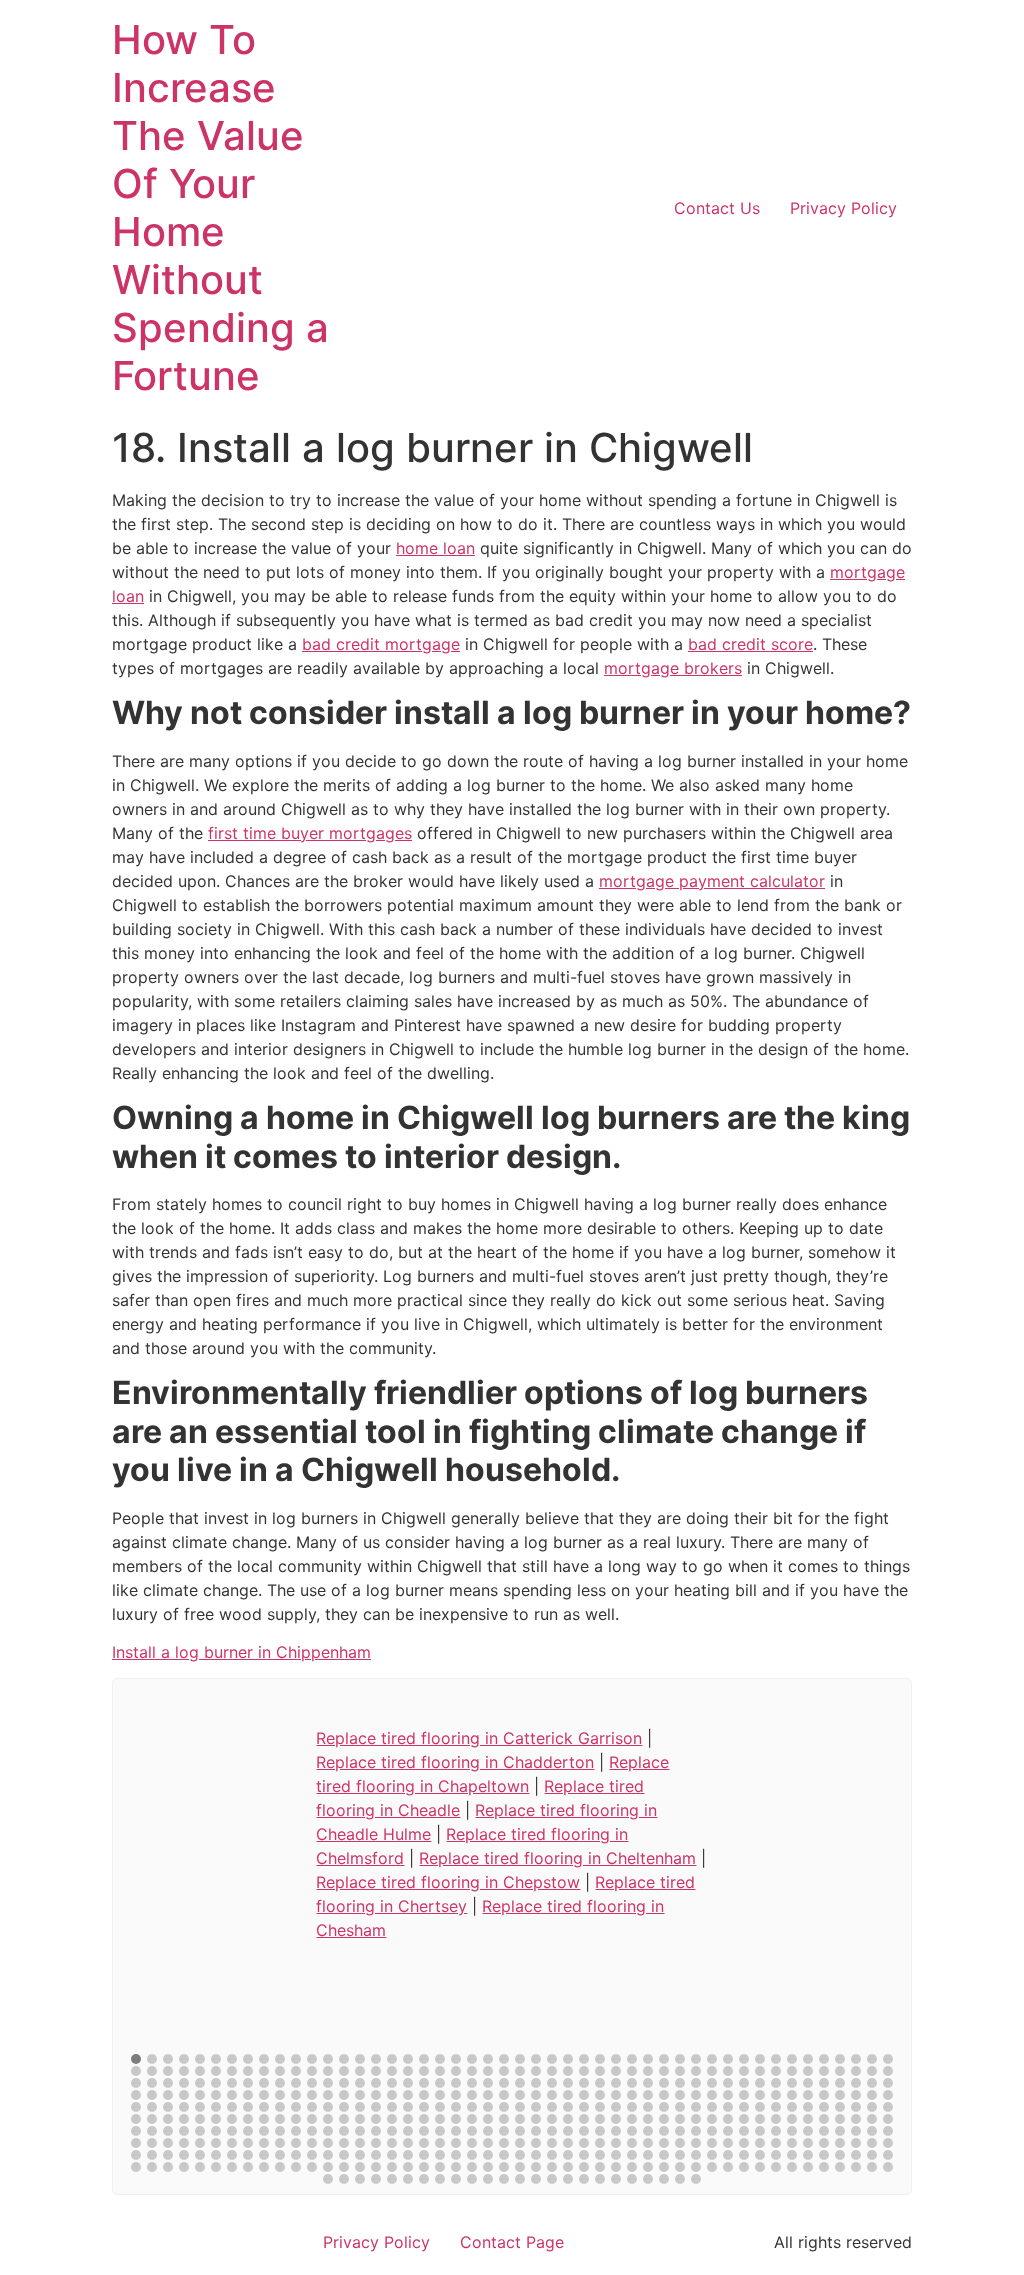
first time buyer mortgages (310, 833)
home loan (435, 548)
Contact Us (717, 208)
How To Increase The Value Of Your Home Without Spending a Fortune (220, 207)
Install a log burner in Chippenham (241, 1652)
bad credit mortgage (381, 644)
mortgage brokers (673, 668)
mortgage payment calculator (712, 881)
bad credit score (750, 644)
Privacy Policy (843, 208)
